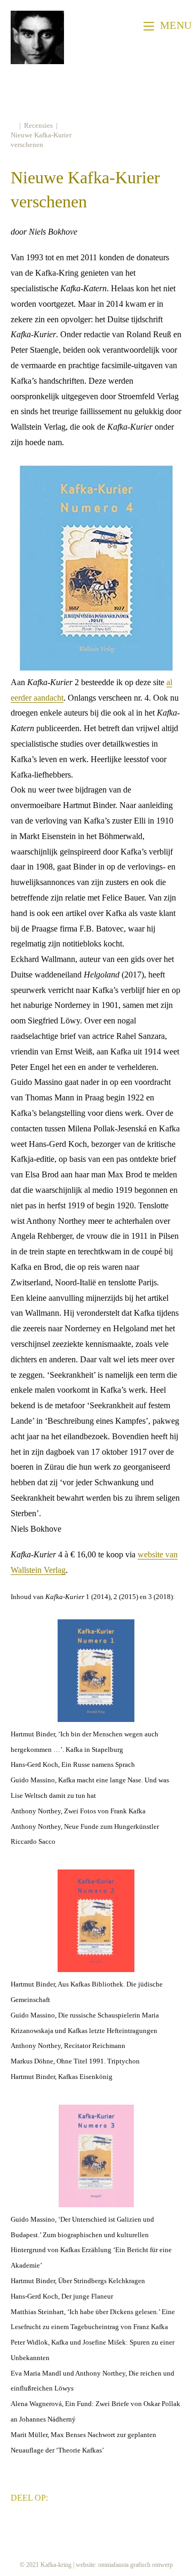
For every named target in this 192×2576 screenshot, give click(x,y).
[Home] (13, 125)
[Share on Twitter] (76, 2496)
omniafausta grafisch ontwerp (135, 2565)
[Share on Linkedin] (92, 2496)
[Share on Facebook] (60, 2496)
